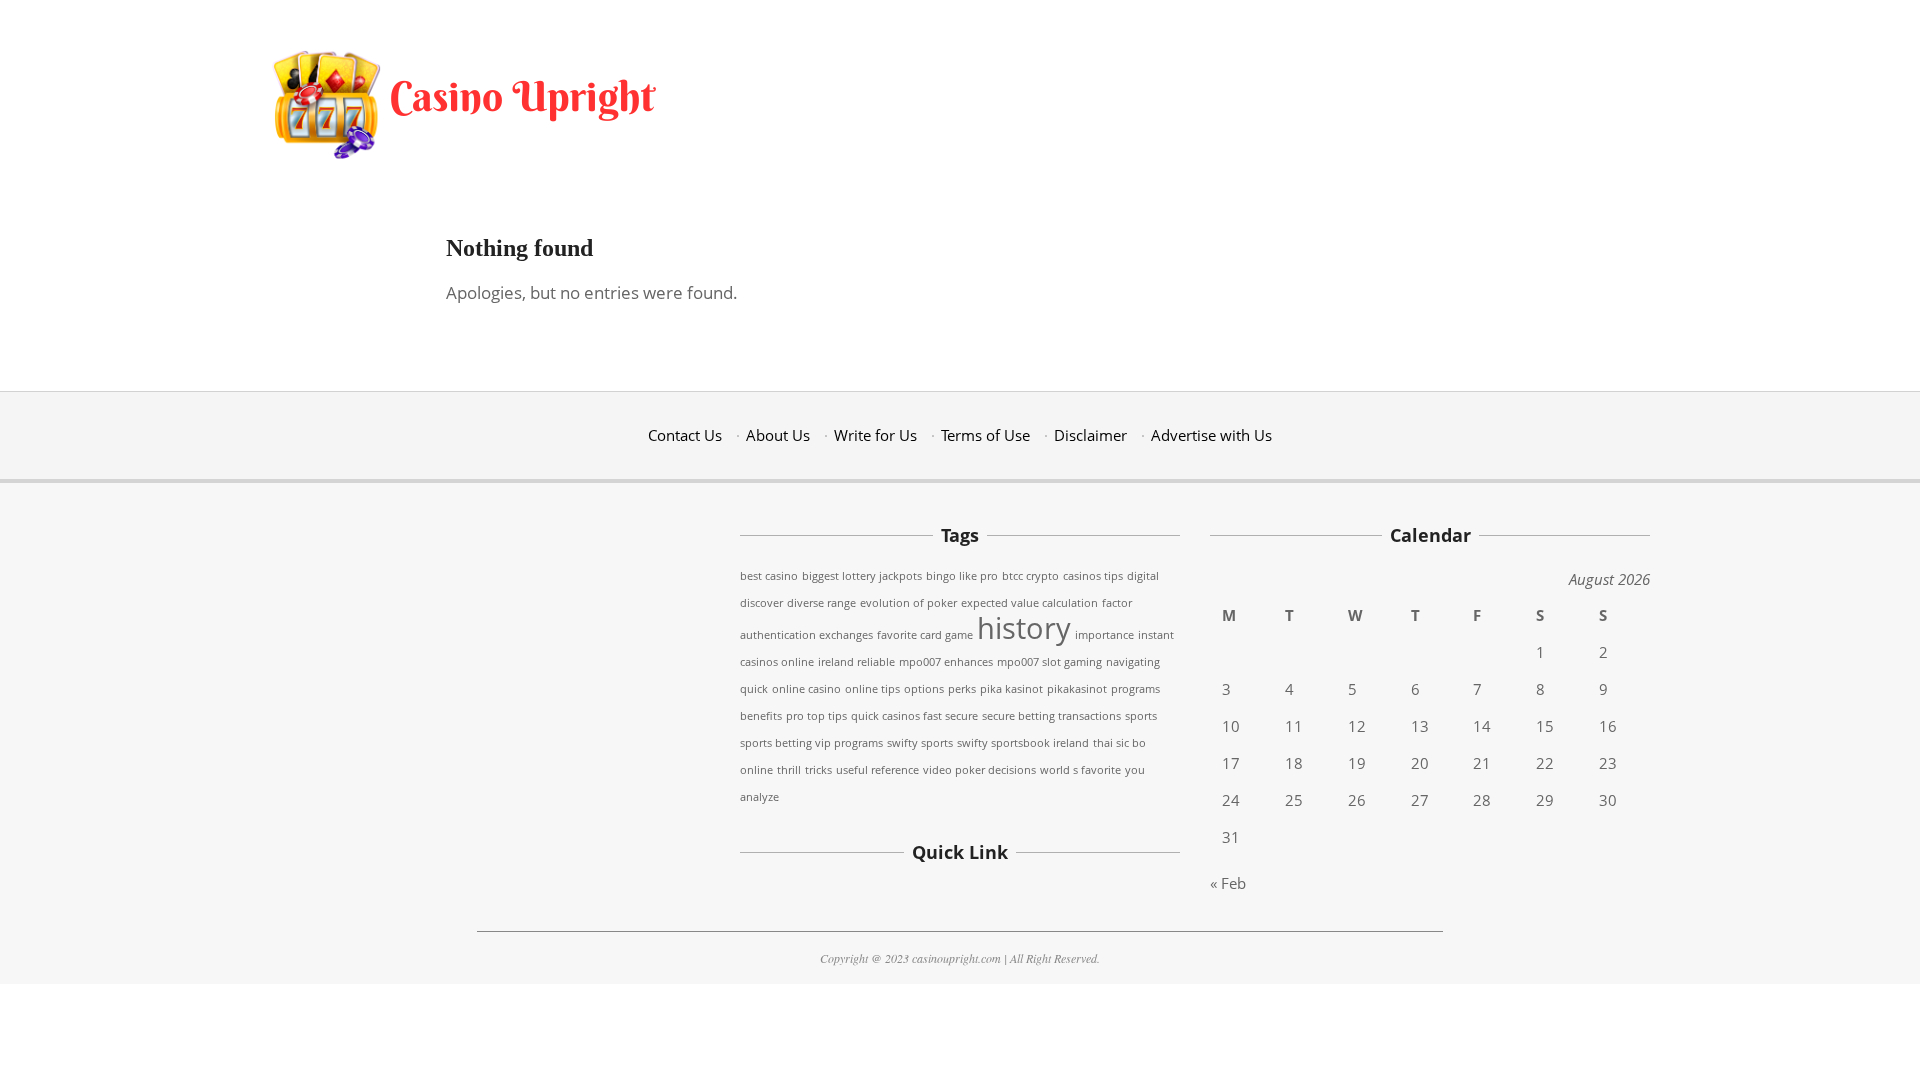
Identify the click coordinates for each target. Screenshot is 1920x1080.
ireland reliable (856, 662)
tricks (818, 770)
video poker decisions (979, 770)
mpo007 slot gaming (1049, 662)
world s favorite (1080, 770)
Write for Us (875, 435)
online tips (872, 689)
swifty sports (920, 743)
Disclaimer (1090, 435)
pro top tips (816, 716)
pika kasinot (1011, 689)
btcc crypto (1030, 576)
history (1024, 628)
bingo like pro (962, 576)
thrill (789, 770)
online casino (806, 689)
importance (1104, 635)
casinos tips (1093, 576)
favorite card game (925, 635)
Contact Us (685, 435)
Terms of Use (985, 435)
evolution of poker (908, 603)
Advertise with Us (1211, 435)
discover (761, 603)
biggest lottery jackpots (862, 576)
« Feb (1228, 883)
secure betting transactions (1051, 716)
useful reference (877, 770)
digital (1143, 576)
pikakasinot (1077, 689)
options (924, 689)
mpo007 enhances (946, 662)
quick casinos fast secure (914, 716)
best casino (769, 576)
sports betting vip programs (811, 743)
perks (962, 689)
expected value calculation (1029, 603)
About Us (778, 435)
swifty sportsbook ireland (1023, 743)
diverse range (821, 603)
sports (1141, 716)
